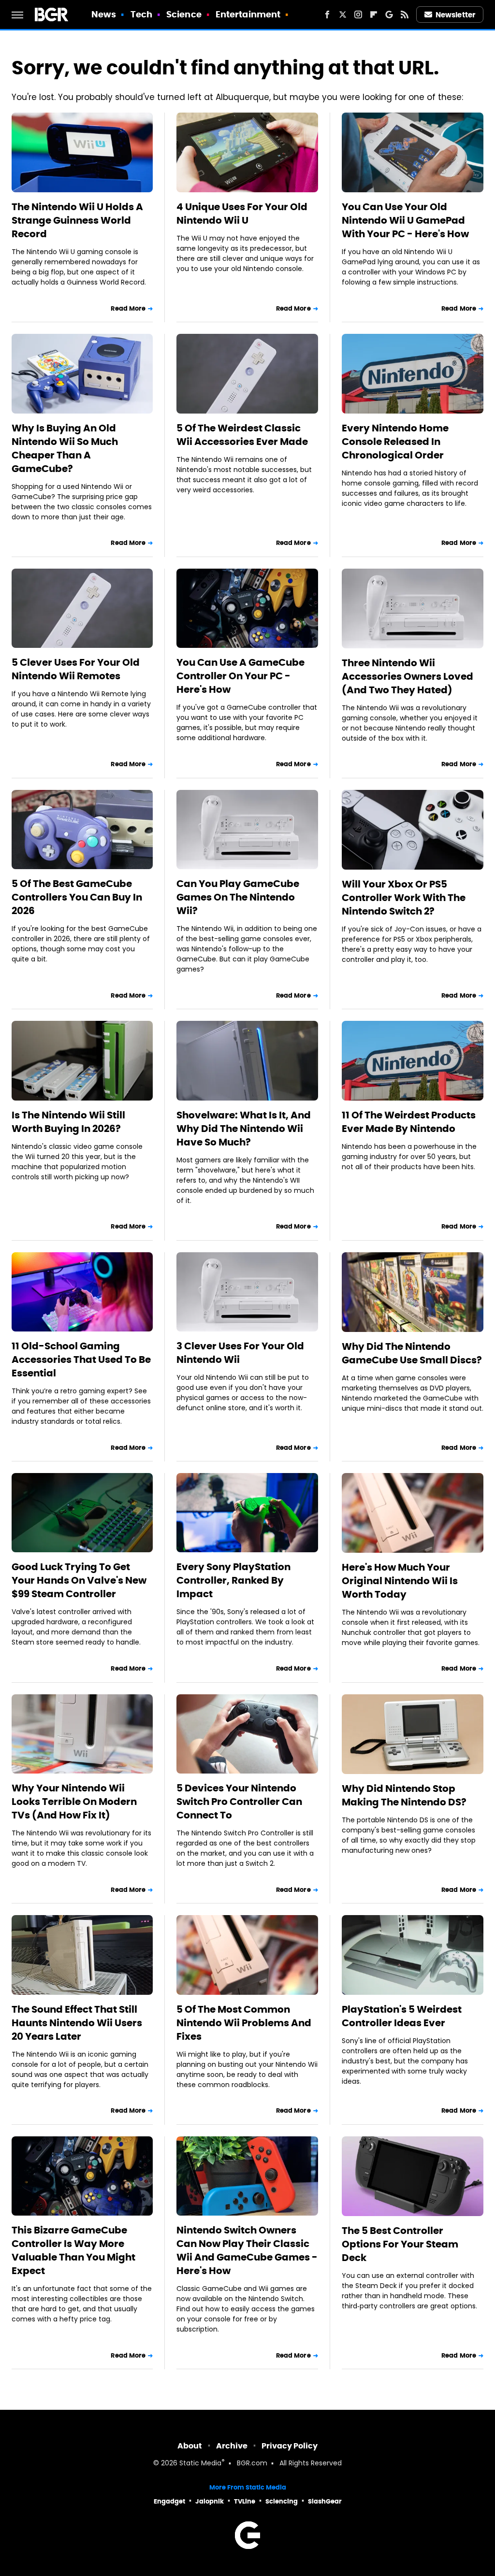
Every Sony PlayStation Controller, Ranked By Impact (233, 1580)
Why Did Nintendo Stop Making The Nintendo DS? (404, 1795)
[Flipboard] (374, 14)
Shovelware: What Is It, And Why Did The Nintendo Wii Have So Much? (244, 1129)
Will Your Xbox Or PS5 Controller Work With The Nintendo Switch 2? (404, 898)
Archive (232, 2446)
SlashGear (325, 2501)
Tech (141, 14)
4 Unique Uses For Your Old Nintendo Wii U (242, 214)
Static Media (200, 2464)
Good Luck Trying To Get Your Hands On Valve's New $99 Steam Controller (79, 1580)
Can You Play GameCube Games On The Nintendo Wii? (238, 897)
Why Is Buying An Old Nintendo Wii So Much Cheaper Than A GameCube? (65, 448)
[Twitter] (343, 14)
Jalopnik (210, 2501)
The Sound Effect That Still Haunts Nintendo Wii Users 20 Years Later (77, 2023)
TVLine (245, 2501)
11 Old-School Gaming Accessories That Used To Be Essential (81, 1360)
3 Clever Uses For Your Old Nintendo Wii (240, 1353)
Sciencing (282, 2501)
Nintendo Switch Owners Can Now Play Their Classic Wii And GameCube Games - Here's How (247, 2250)
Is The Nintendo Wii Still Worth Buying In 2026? (68, 1122)
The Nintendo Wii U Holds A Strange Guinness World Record (77, 220)
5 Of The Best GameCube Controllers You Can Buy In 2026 (77, 897)
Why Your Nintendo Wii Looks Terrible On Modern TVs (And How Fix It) (74, 1802)
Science (184, 14)
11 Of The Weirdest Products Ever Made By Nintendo (409, 1122)
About (190, 2446)
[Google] (389, 14)
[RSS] (405, 14)
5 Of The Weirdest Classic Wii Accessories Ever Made (242, 435)
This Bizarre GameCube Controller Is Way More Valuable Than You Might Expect (73, 2250)
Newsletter (455, 15)
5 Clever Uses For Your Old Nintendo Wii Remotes (76, 669)
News (104, 14)
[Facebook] (327, 14)
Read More (128, 308)
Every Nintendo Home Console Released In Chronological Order (395, 442)
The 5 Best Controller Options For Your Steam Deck (400, 2244)
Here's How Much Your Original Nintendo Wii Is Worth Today (400, 1581)
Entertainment (248, 14)
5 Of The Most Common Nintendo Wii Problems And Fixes (244, 2023)
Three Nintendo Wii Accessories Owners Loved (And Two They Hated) (408, 676)
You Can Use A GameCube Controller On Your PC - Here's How (240, 676)
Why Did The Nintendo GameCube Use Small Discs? (412, 1353)
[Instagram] (358, 14)
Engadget (169, 2501)
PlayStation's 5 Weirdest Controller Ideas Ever (402, 2016)
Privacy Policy (290, 2446)
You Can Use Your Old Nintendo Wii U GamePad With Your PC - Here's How (405, 220)
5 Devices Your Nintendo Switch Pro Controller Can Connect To (239, 1802)
